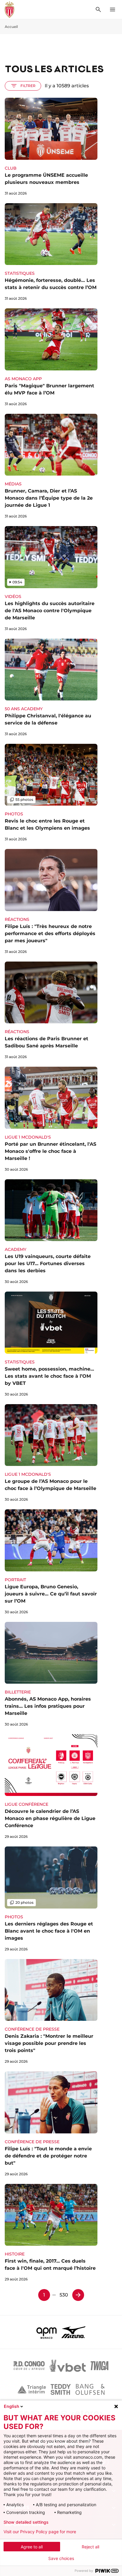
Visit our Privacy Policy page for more (40, 2532)
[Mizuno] (73, 2332)
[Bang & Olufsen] (90, 2389)
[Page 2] (78, 2295)
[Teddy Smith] (61, 2389)
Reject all (90, 2547)
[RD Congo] (29, 2366)
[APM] (47, 2332)
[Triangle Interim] (32, 2389)
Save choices (61, 2558)
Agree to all (32, 2547)
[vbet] (68, 2366)
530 (64, 2295)
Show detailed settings (26, 2522)
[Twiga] (99, 2366)
